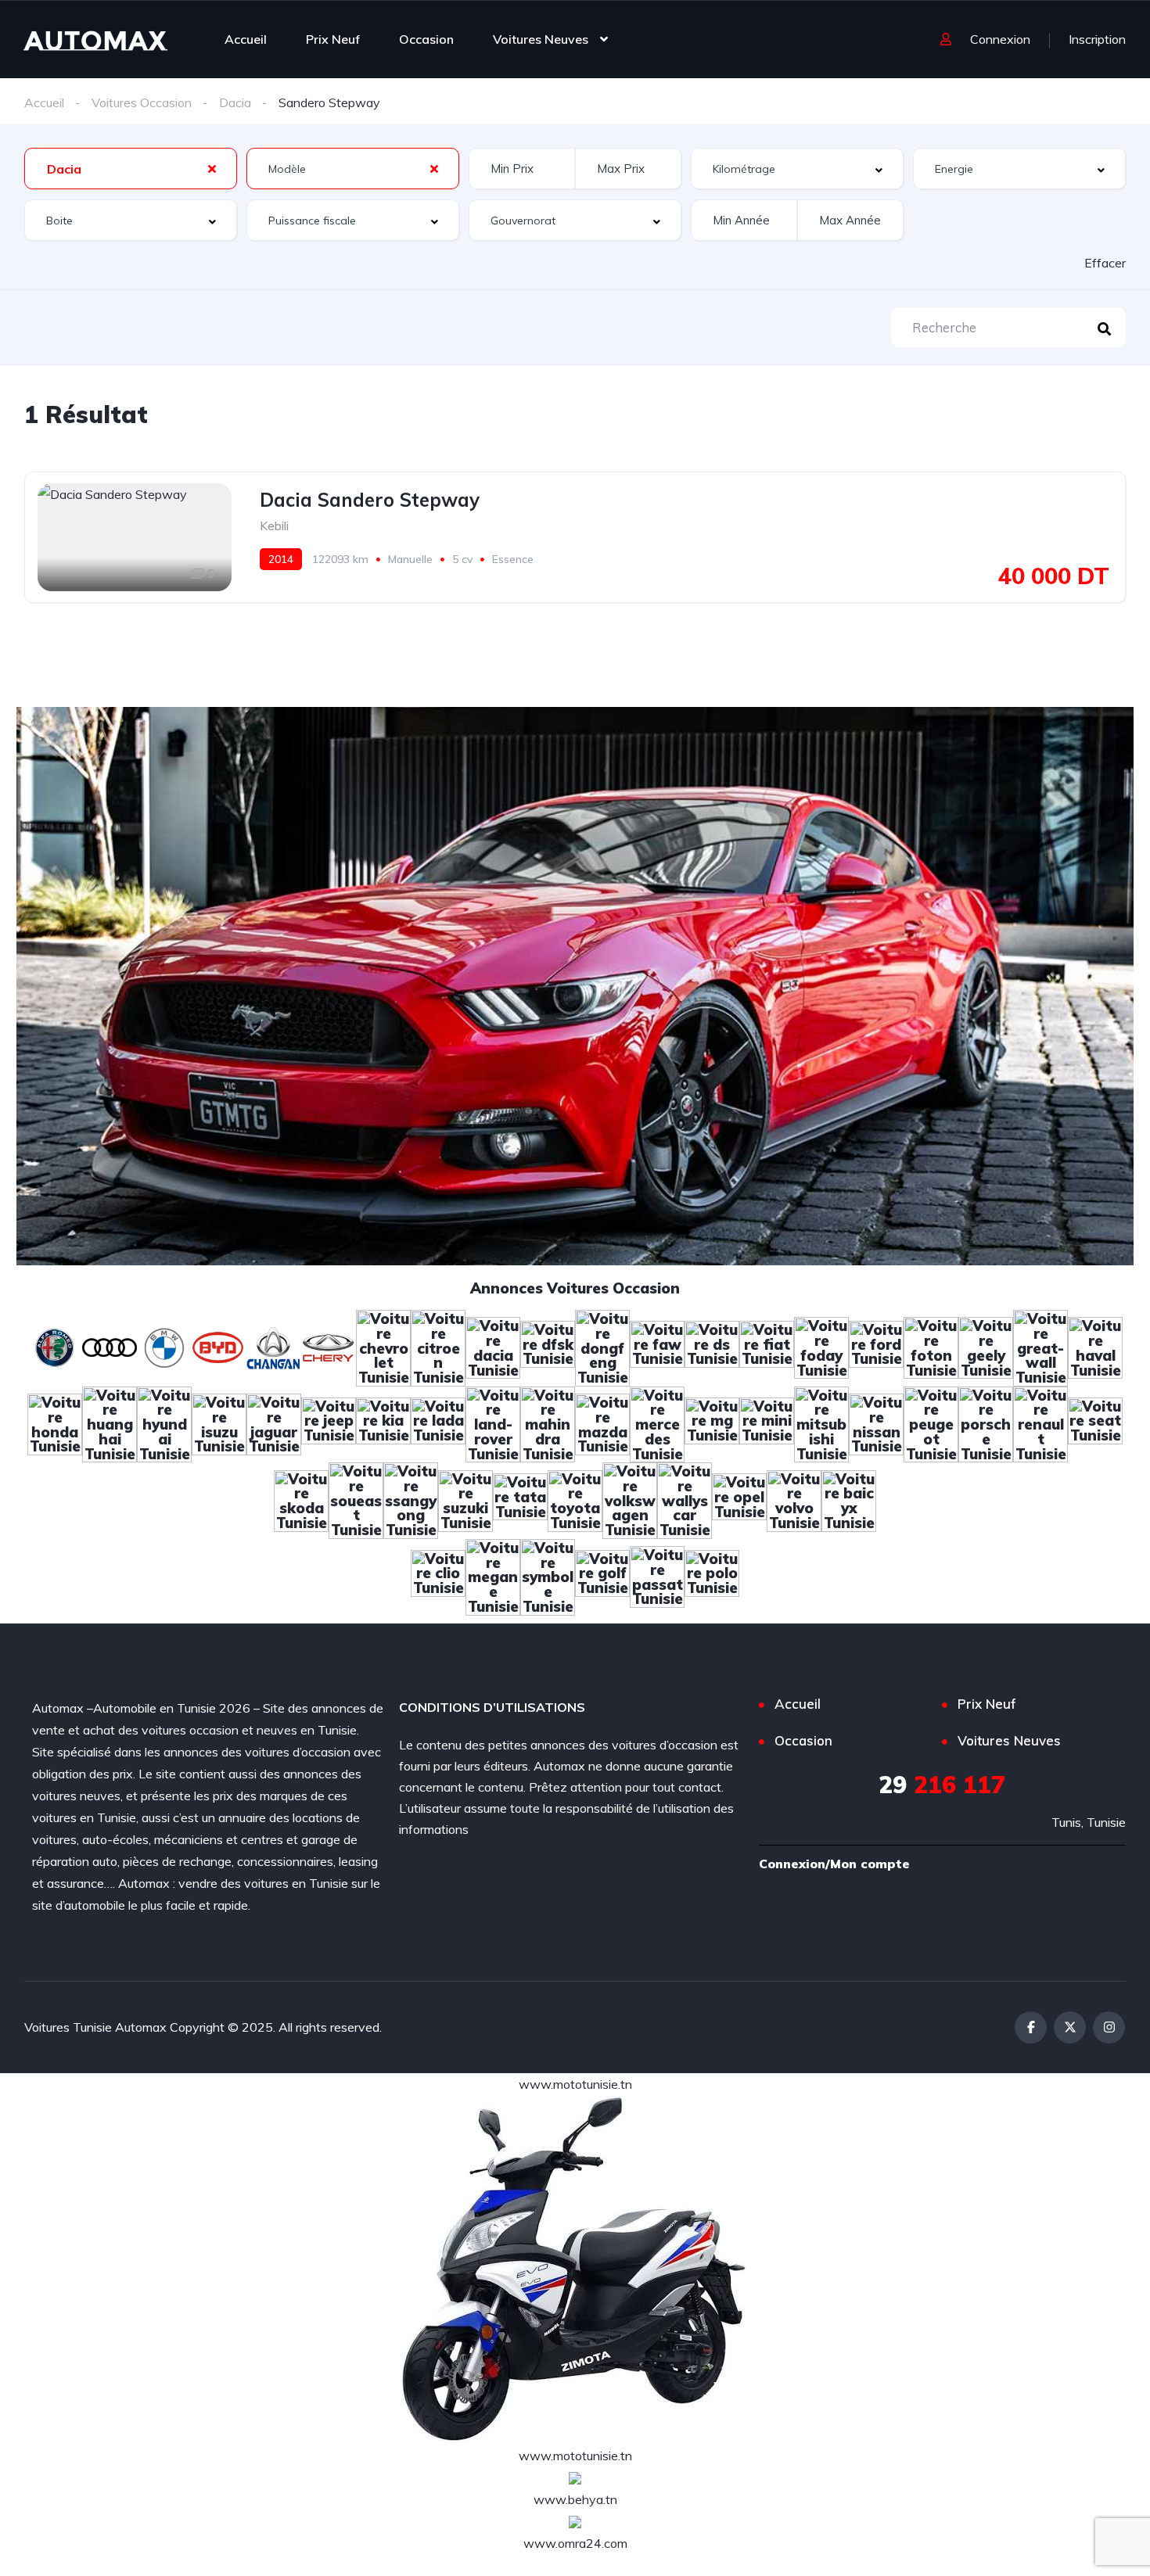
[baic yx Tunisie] (849, 1499)
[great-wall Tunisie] (1040, 1347)
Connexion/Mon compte (834, 1864)
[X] (1070, 2027)
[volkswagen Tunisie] (630, 1499)
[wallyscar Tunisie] (685, 1499)
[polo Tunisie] (712, 1575)
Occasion (426, 39)
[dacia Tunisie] (493, 1347)
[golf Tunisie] (602, 1575)
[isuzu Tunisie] (219, 1423)
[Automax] (95, 39)
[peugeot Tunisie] (931, 1423)
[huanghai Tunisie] (110, 1423)
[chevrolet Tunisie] (383, 1347)
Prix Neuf (333, 39)
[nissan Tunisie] (876, 1423)
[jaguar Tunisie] (274, 1423)
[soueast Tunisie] (356, 1499)
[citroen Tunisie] (438, 1347)
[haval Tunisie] (1095, 1347)
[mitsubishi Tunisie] (821, 1423)
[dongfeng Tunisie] (602, 1347)
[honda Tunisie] (55, 1423)
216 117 (942, 1785)
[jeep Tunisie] (329, 1423)
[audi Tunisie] (110, 1347)
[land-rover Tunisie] (493, 1423)
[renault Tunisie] (1040, 1423)
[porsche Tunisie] (986, 1423)
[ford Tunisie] (876, 1347)
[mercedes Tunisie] (657, 1423)
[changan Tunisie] (274, 1347)
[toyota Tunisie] (575, 1499)
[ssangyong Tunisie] (411, 1499)
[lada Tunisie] (438, 1423)
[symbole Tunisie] (548, 1575)
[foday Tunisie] (821, 1347)
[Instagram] (1109, 2027)
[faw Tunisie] (657, 1347)
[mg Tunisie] (712, 1423)
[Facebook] (1031, 2027)
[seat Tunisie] (1095, 1423)
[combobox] (131, 169)
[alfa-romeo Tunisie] (55, 1347)
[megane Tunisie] (493, 1575)
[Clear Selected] (212, 168)
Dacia (235, 102)
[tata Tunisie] (520, 1499)
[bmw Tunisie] (164, 1347)
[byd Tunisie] (219, 1347)
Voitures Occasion (142, 102)
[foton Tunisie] (931, 1347)
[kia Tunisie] (383, 1423)
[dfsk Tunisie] (548, 1347)
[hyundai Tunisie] (164, 1423)
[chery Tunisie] (329, 1347)
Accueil (246, 39)
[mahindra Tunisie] (548, 1423)
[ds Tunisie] (712, 1347)
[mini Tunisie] (767, 1423)
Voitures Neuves (541, 39)
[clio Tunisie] (438, 1575)
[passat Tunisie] (657, 1575)
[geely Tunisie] (986, 1347)
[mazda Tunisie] (602, 1423)
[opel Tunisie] (739, 1499)
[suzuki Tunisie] (465, 1499)
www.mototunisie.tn (575, 2084)
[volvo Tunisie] (794, 1499)
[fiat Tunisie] (767, 1347)
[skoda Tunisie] (301, 1499)
